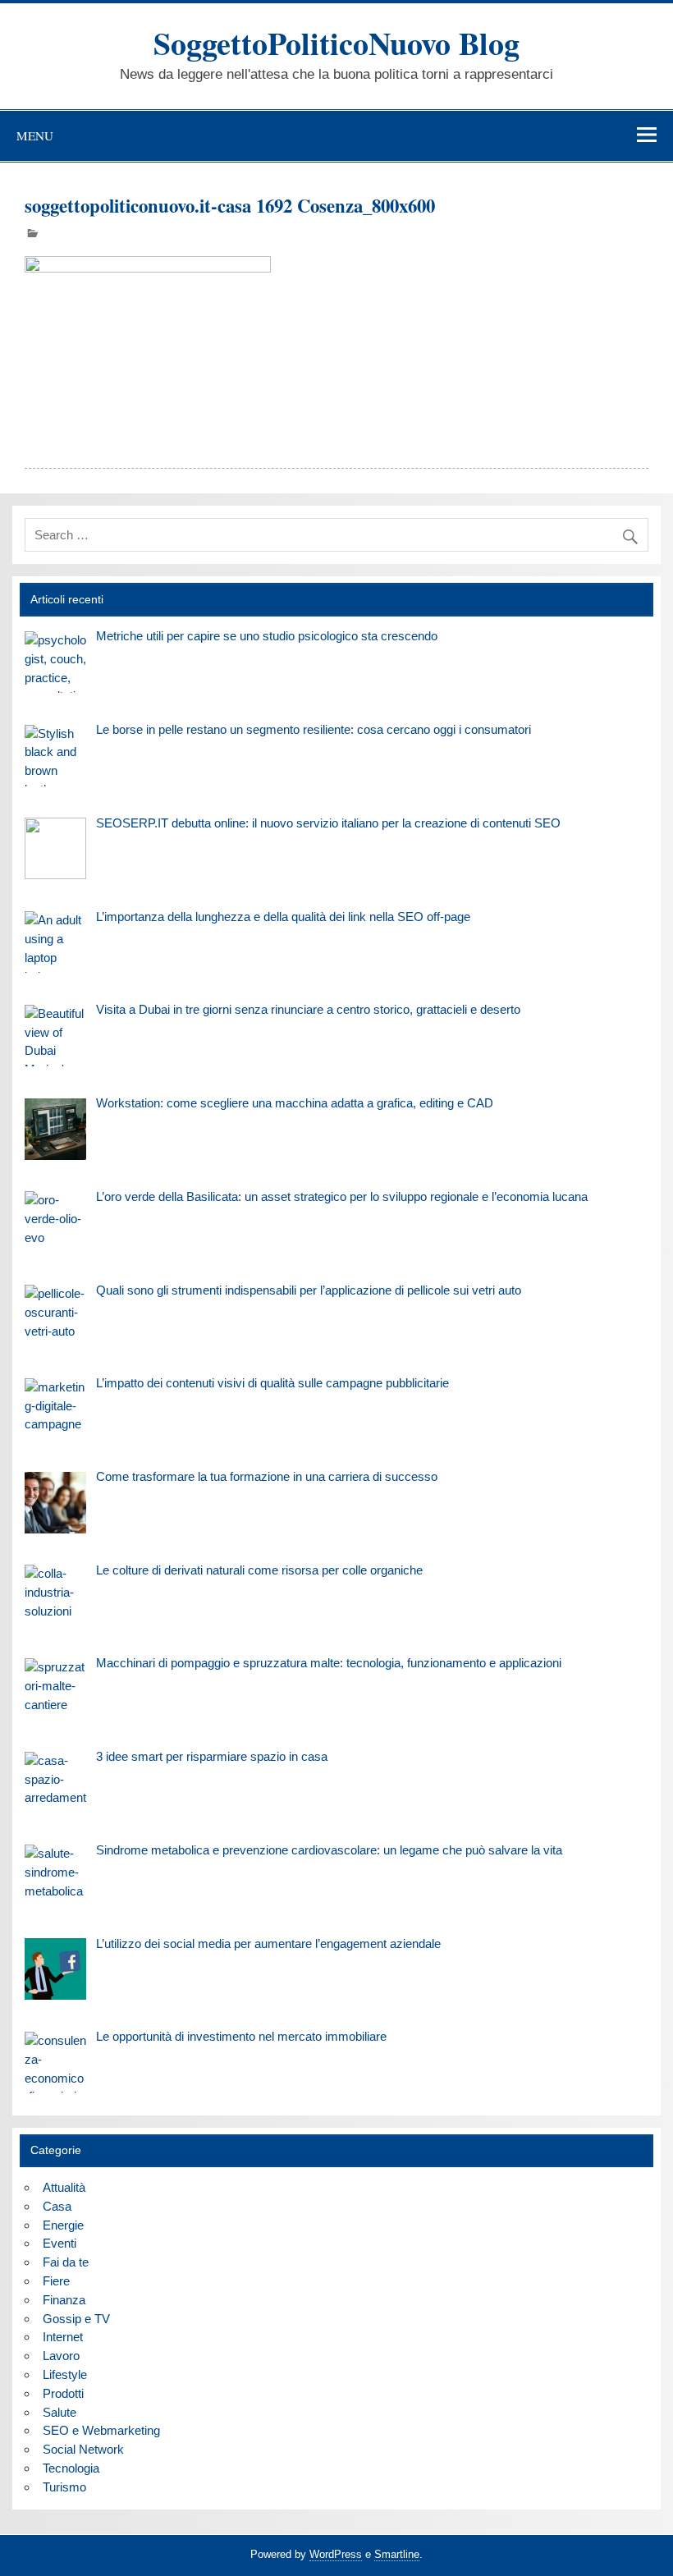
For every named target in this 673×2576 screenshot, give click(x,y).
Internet (63, 2337)
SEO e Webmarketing (101, 2430)
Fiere (56, 2281)
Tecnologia (71, 2468)
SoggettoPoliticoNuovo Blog (336, 43)
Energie (63, 2225)
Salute (60, 2412)
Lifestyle (65, 2374)
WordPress (336, 2554)
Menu (35, 135)
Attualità (64, 2187)
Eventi (60, 2243)
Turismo (64, 2487)
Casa (57, 2206)
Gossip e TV (76, 2319)
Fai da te (66, 2262)
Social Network (83, 2449)
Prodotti (63, 2393)
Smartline (397, 2554)
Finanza (64, 2300)
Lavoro (61, 2356)
